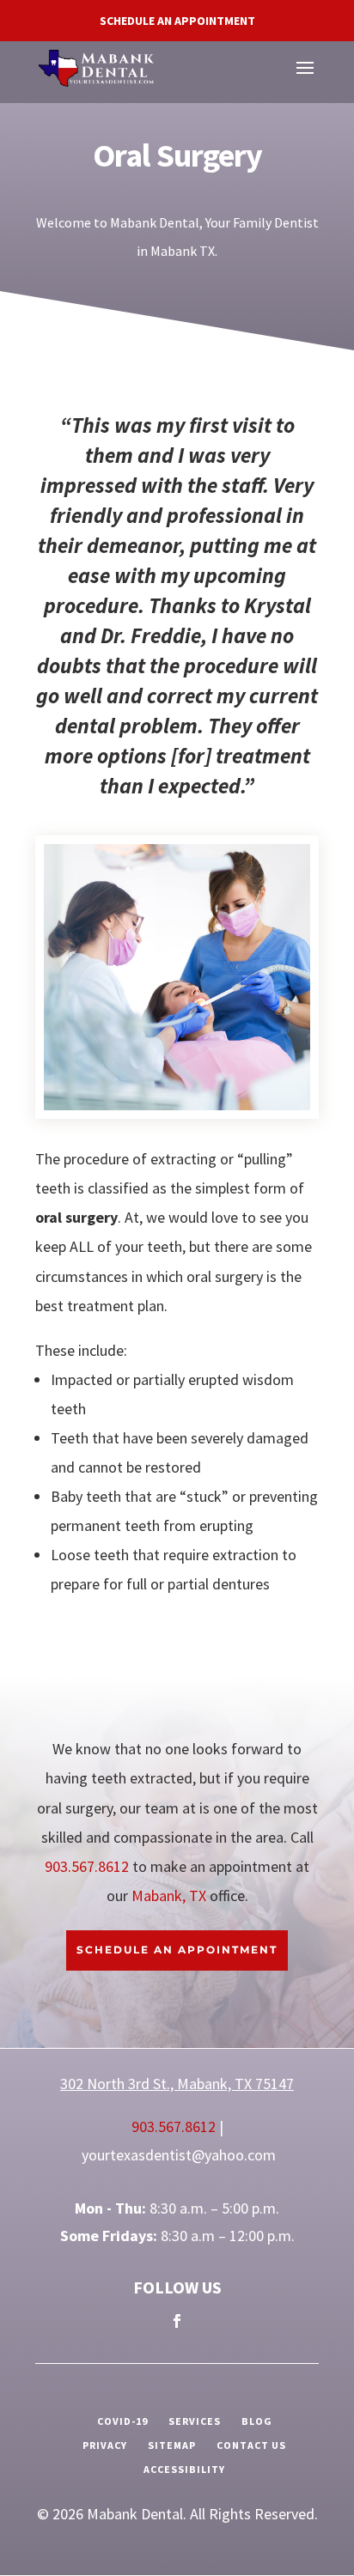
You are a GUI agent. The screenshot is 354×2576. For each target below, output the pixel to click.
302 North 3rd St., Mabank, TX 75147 (177, 2084)
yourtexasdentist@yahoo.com (179, 2155)
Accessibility (184, 2469)
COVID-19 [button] (122, 2421)
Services (195, 2421)
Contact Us (251, 2445)
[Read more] (96, 67)
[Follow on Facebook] (177, 2321)
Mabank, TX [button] (169, 1896)
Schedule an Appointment (177, 21)
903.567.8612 (88, 1866)
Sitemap (172, 2445)
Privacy (105, 2445)
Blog (257, 2421)
